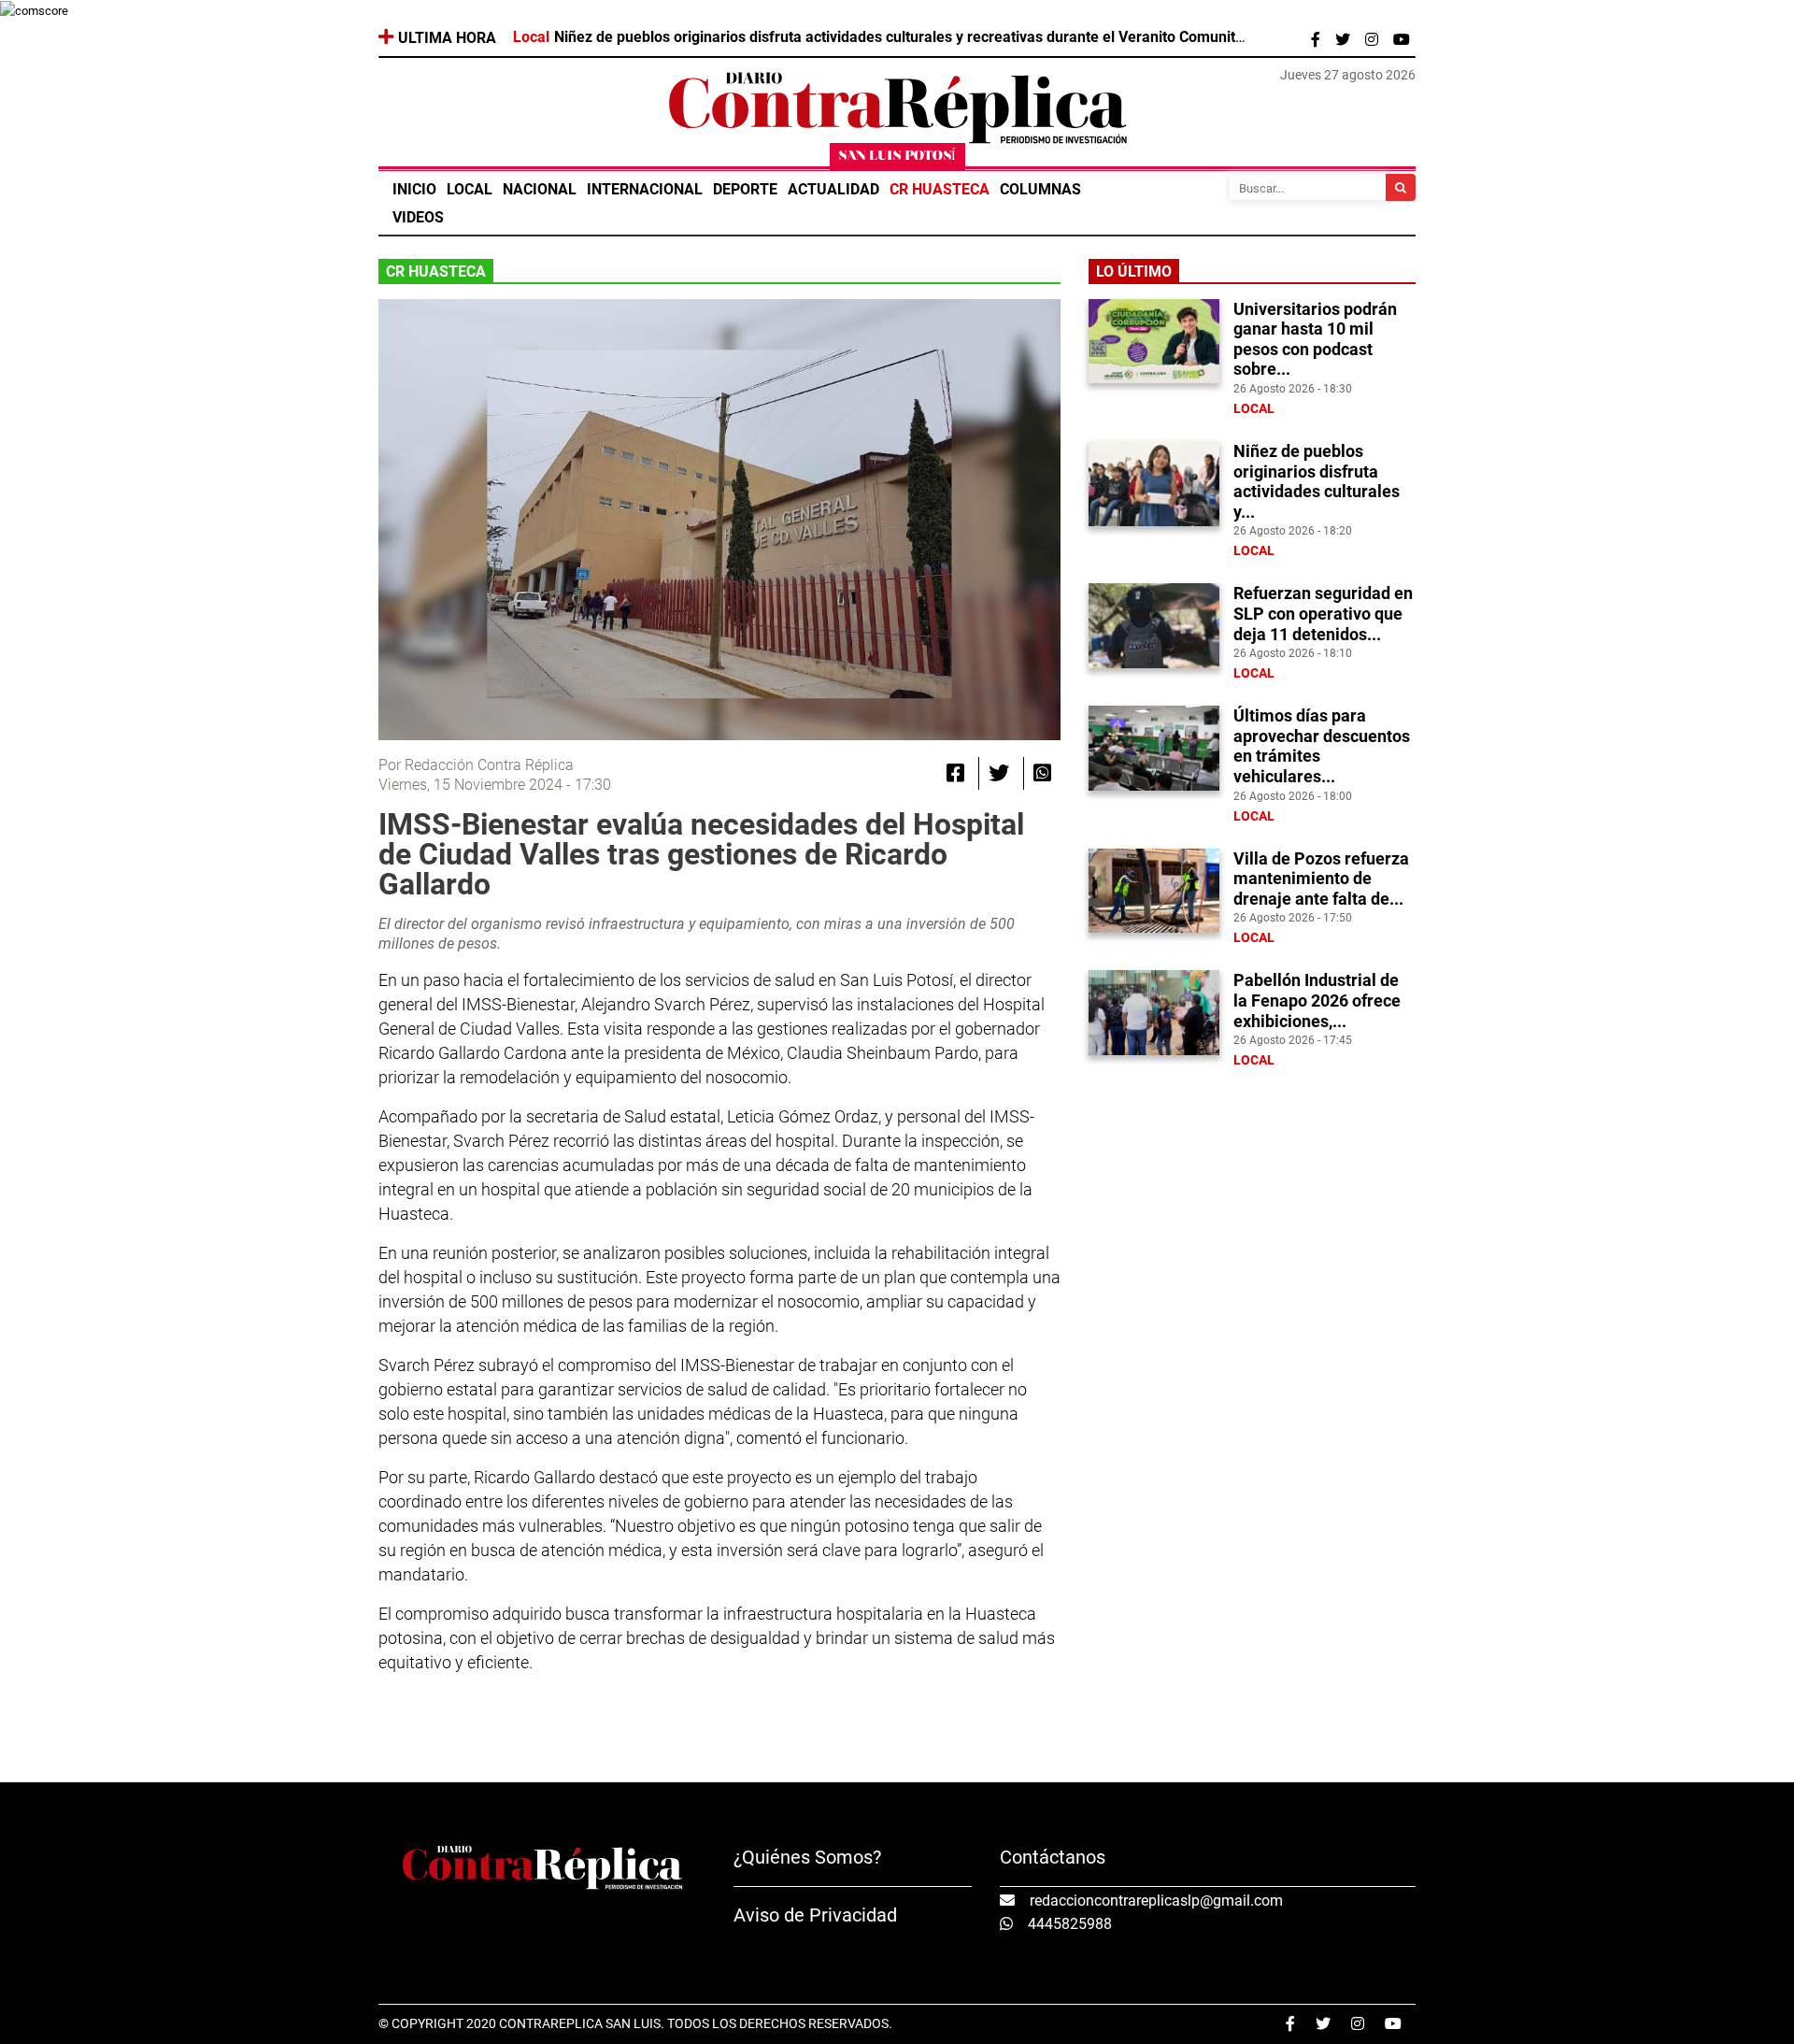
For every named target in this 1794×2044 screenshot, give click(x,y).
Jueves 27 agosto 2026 (1348, 75)
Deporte (745, 189)
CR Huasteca (940, 189)
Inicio (414, 189)
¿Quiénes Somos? (807, 1857)
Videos (418, 217)
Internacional (645, 189)
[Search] (1401, 187)
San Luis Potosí (897, 157)
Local (470, 189)
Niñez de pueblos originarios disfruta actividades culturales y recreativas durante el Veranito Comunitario (908, 37)
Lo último (1134, 272)
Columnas (1040, 189)
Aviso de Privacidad (815, 1915)
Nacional (540, 189)
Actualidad (833, 189)
